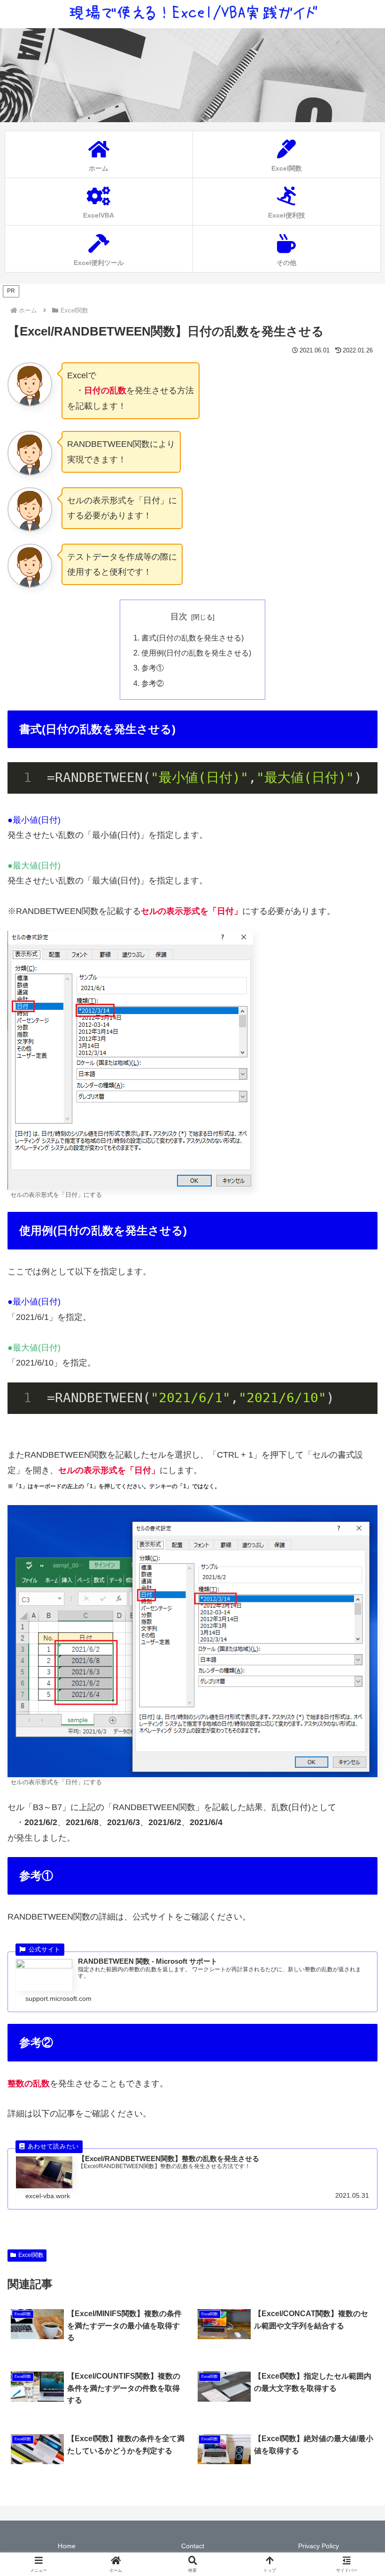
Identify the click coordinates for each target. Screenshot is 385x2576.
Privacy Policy (319, 2546)
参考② (153, 683)
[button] (356, 1725)
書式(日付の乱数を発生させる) (192, 638)
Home (67, 2546)
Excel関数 (31, 2255)
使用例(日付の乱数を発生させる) (196, 653)
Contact (193, 2546)
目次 (179, 617)
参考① (153, 668)
